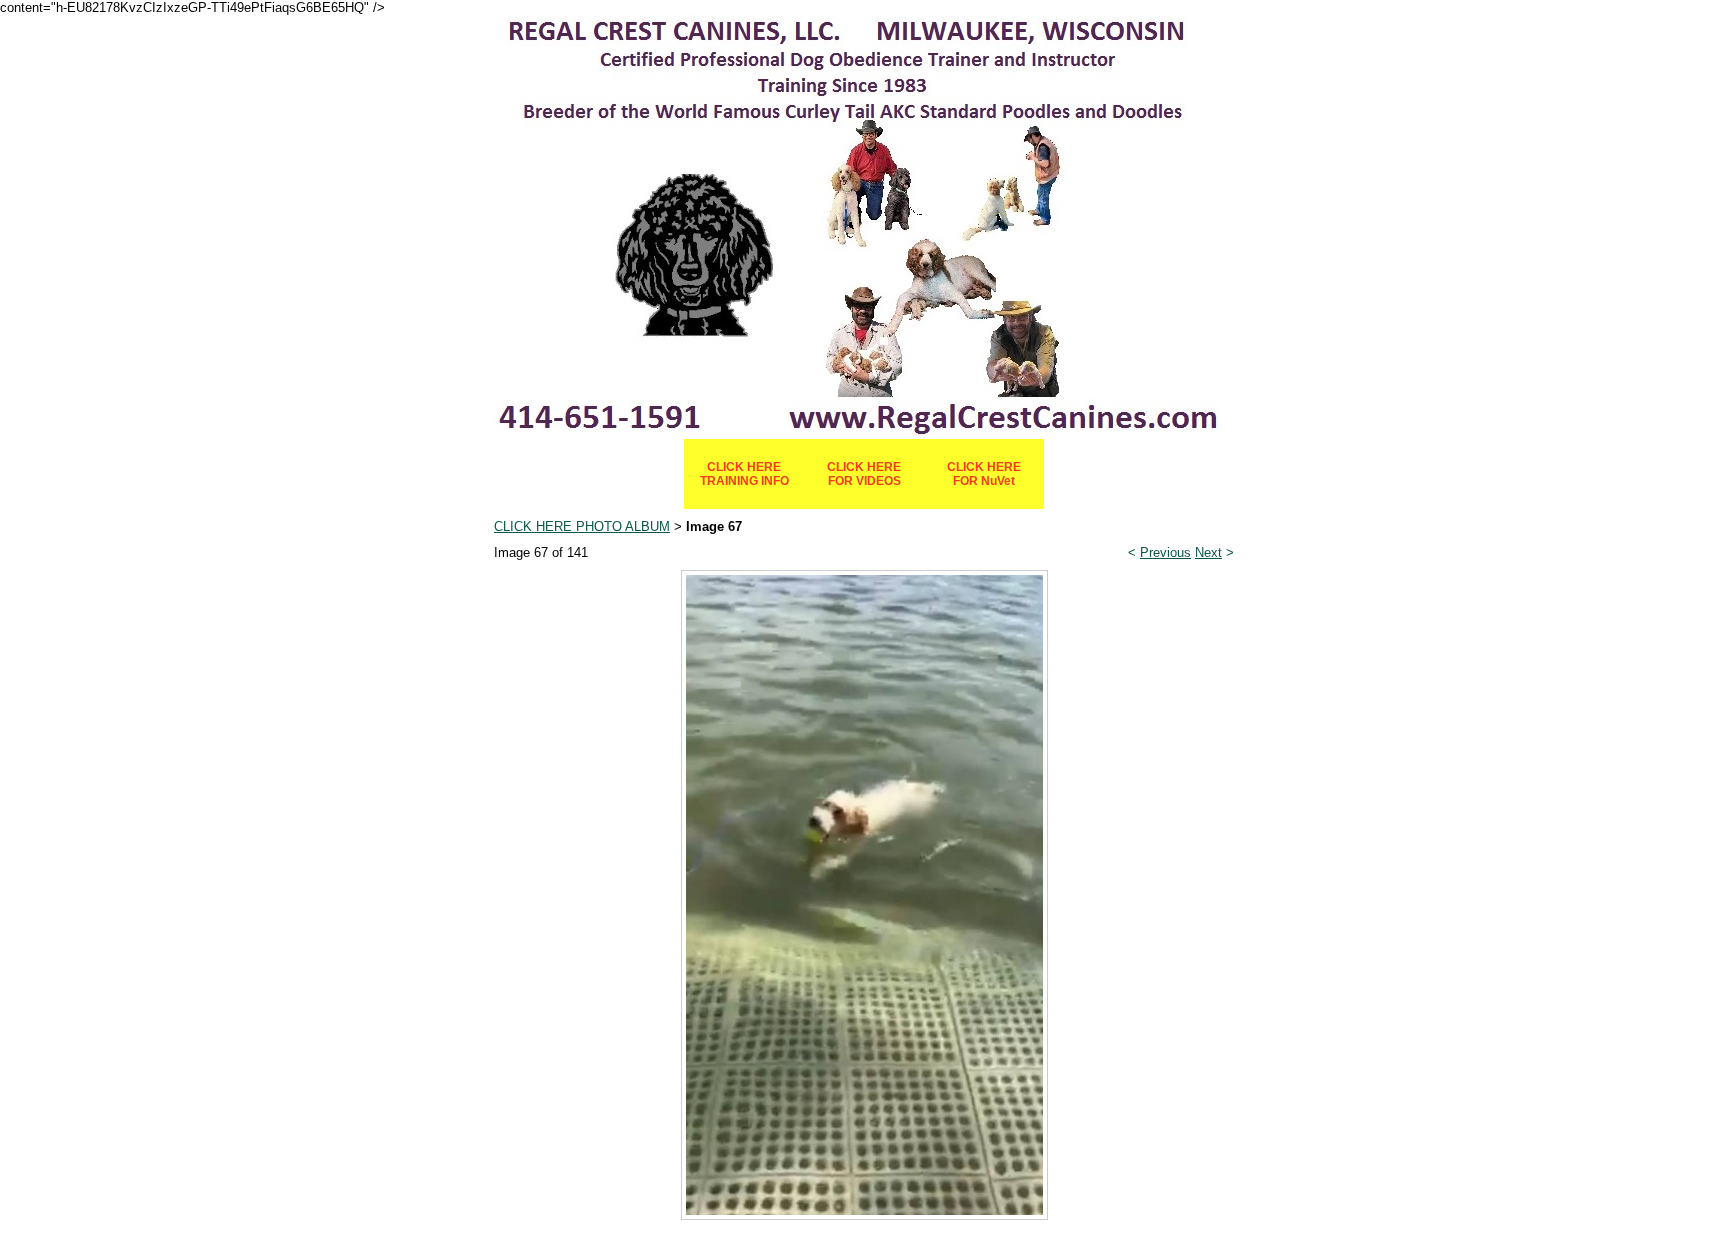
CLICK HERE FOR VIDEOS (864, 474)
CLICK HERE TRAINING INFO (744, 474)
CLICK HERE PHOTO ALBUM (582, 526)
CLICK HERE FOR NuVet (984, 474)
